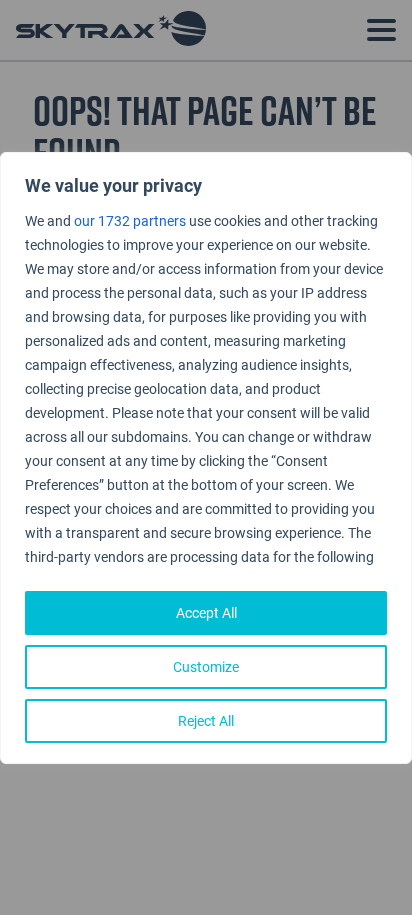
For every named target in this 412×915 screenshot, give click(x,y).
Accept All (206, 612)
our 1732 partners (130, 220)
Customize (206, 666)
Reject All (206, 720)
